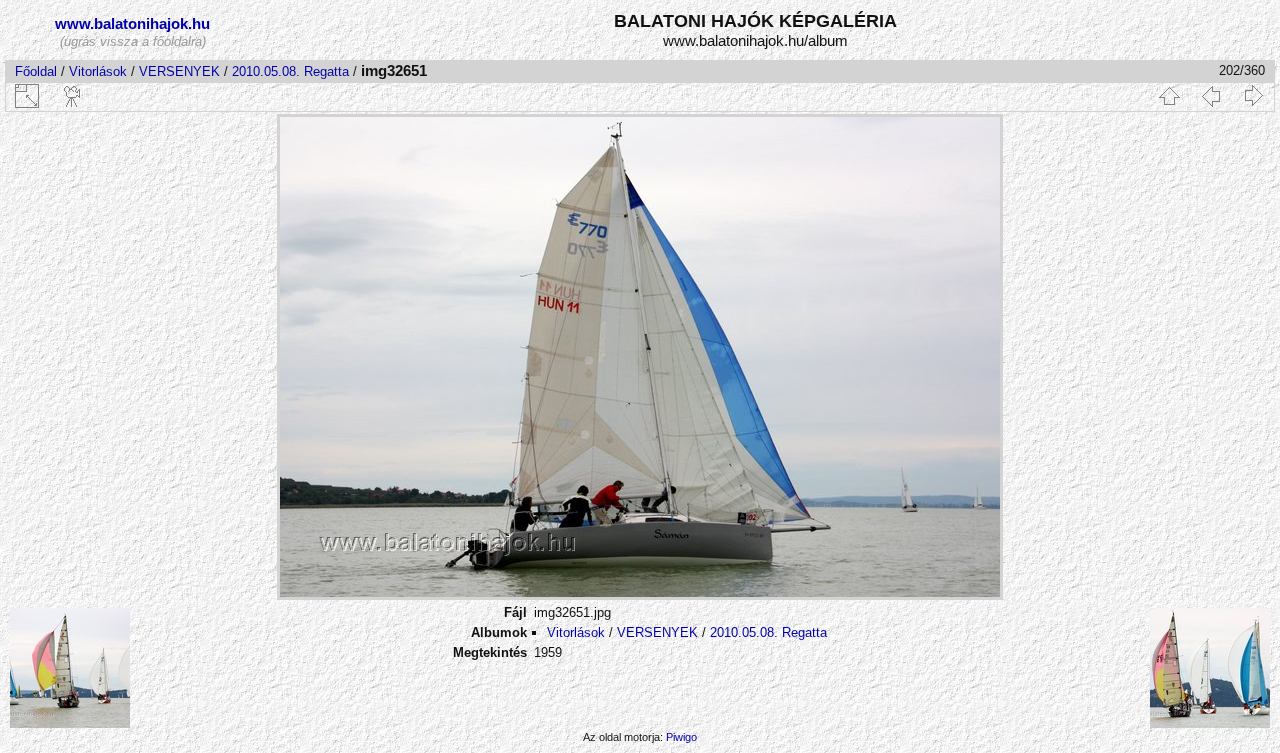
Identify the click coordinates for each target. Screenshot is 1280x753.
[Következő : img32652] (1253, 96)
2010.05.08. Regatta (290, 71)
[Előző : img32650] (1211, 96)
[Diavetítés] (73, 96)
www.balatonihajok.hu (132, 23)
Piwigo (681, 737)
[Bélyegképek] (1169, 96)
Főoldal (36, 71)
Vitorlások (98, 71)
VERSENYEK (179, 71)
